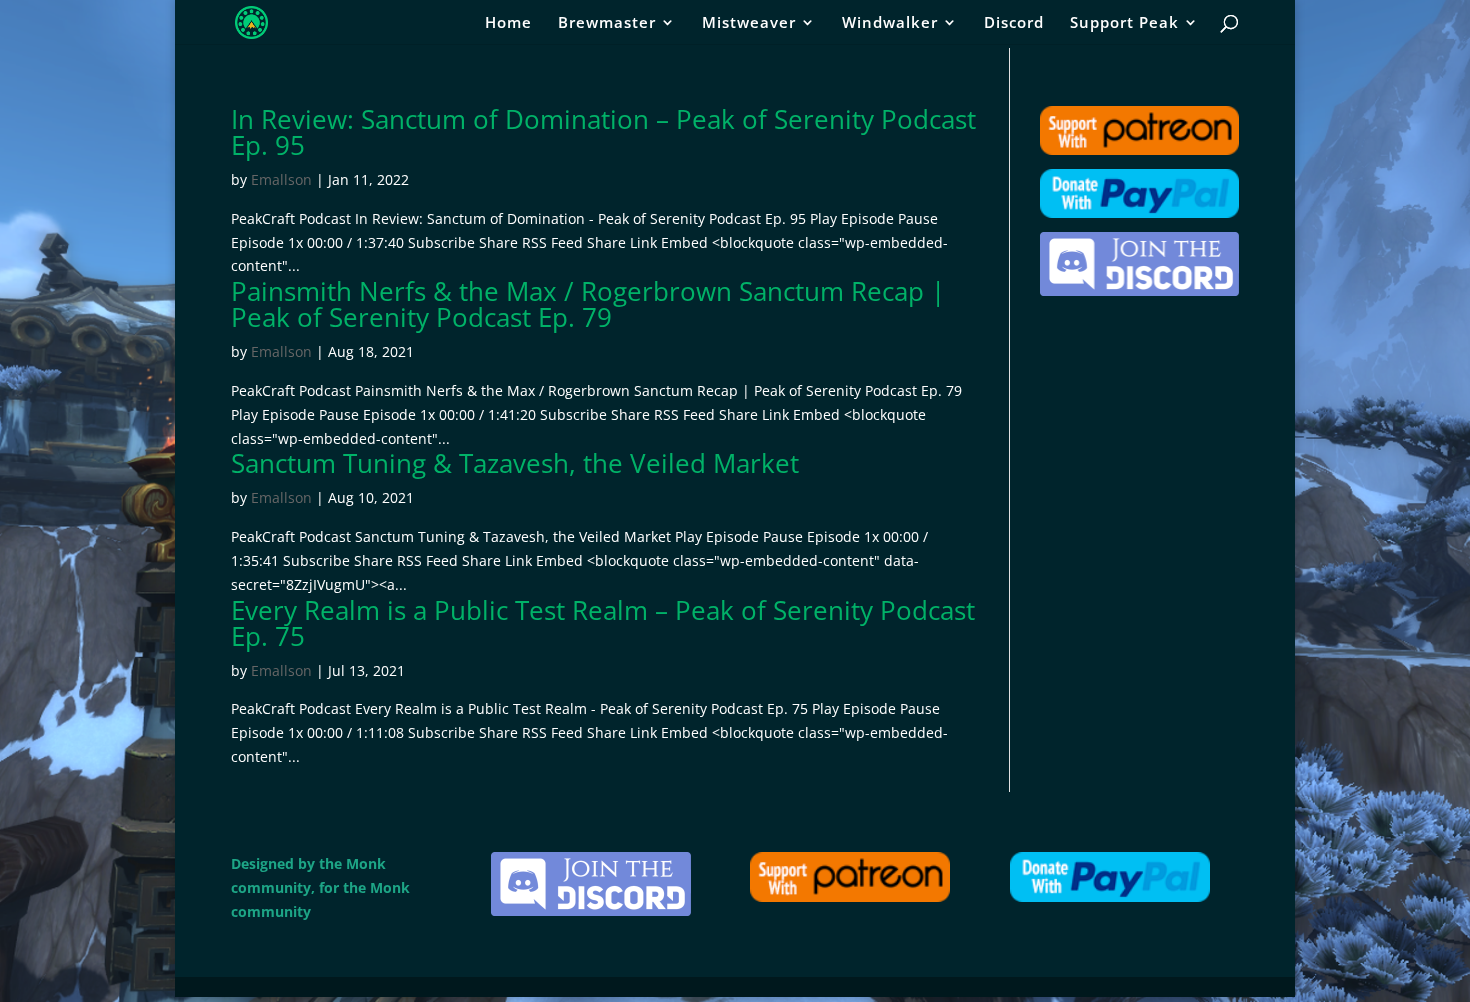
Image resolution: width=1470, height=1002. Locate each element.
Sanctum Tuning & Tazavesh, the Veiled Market (515, 463)
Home (508, 23)
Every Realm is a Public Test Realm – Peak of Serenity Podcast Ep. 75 (603, 623)
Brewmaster (607, 23)
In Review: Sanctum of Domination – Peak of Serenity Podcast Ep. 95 (603, 132)
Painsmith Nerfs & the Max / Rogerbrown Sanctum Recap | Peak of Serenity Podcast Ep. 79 (588, 304)
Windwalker (890, 23)
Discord (1014, 23)
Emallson (281, 179)
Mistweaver (749, 23)
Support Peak (1124, 23)
